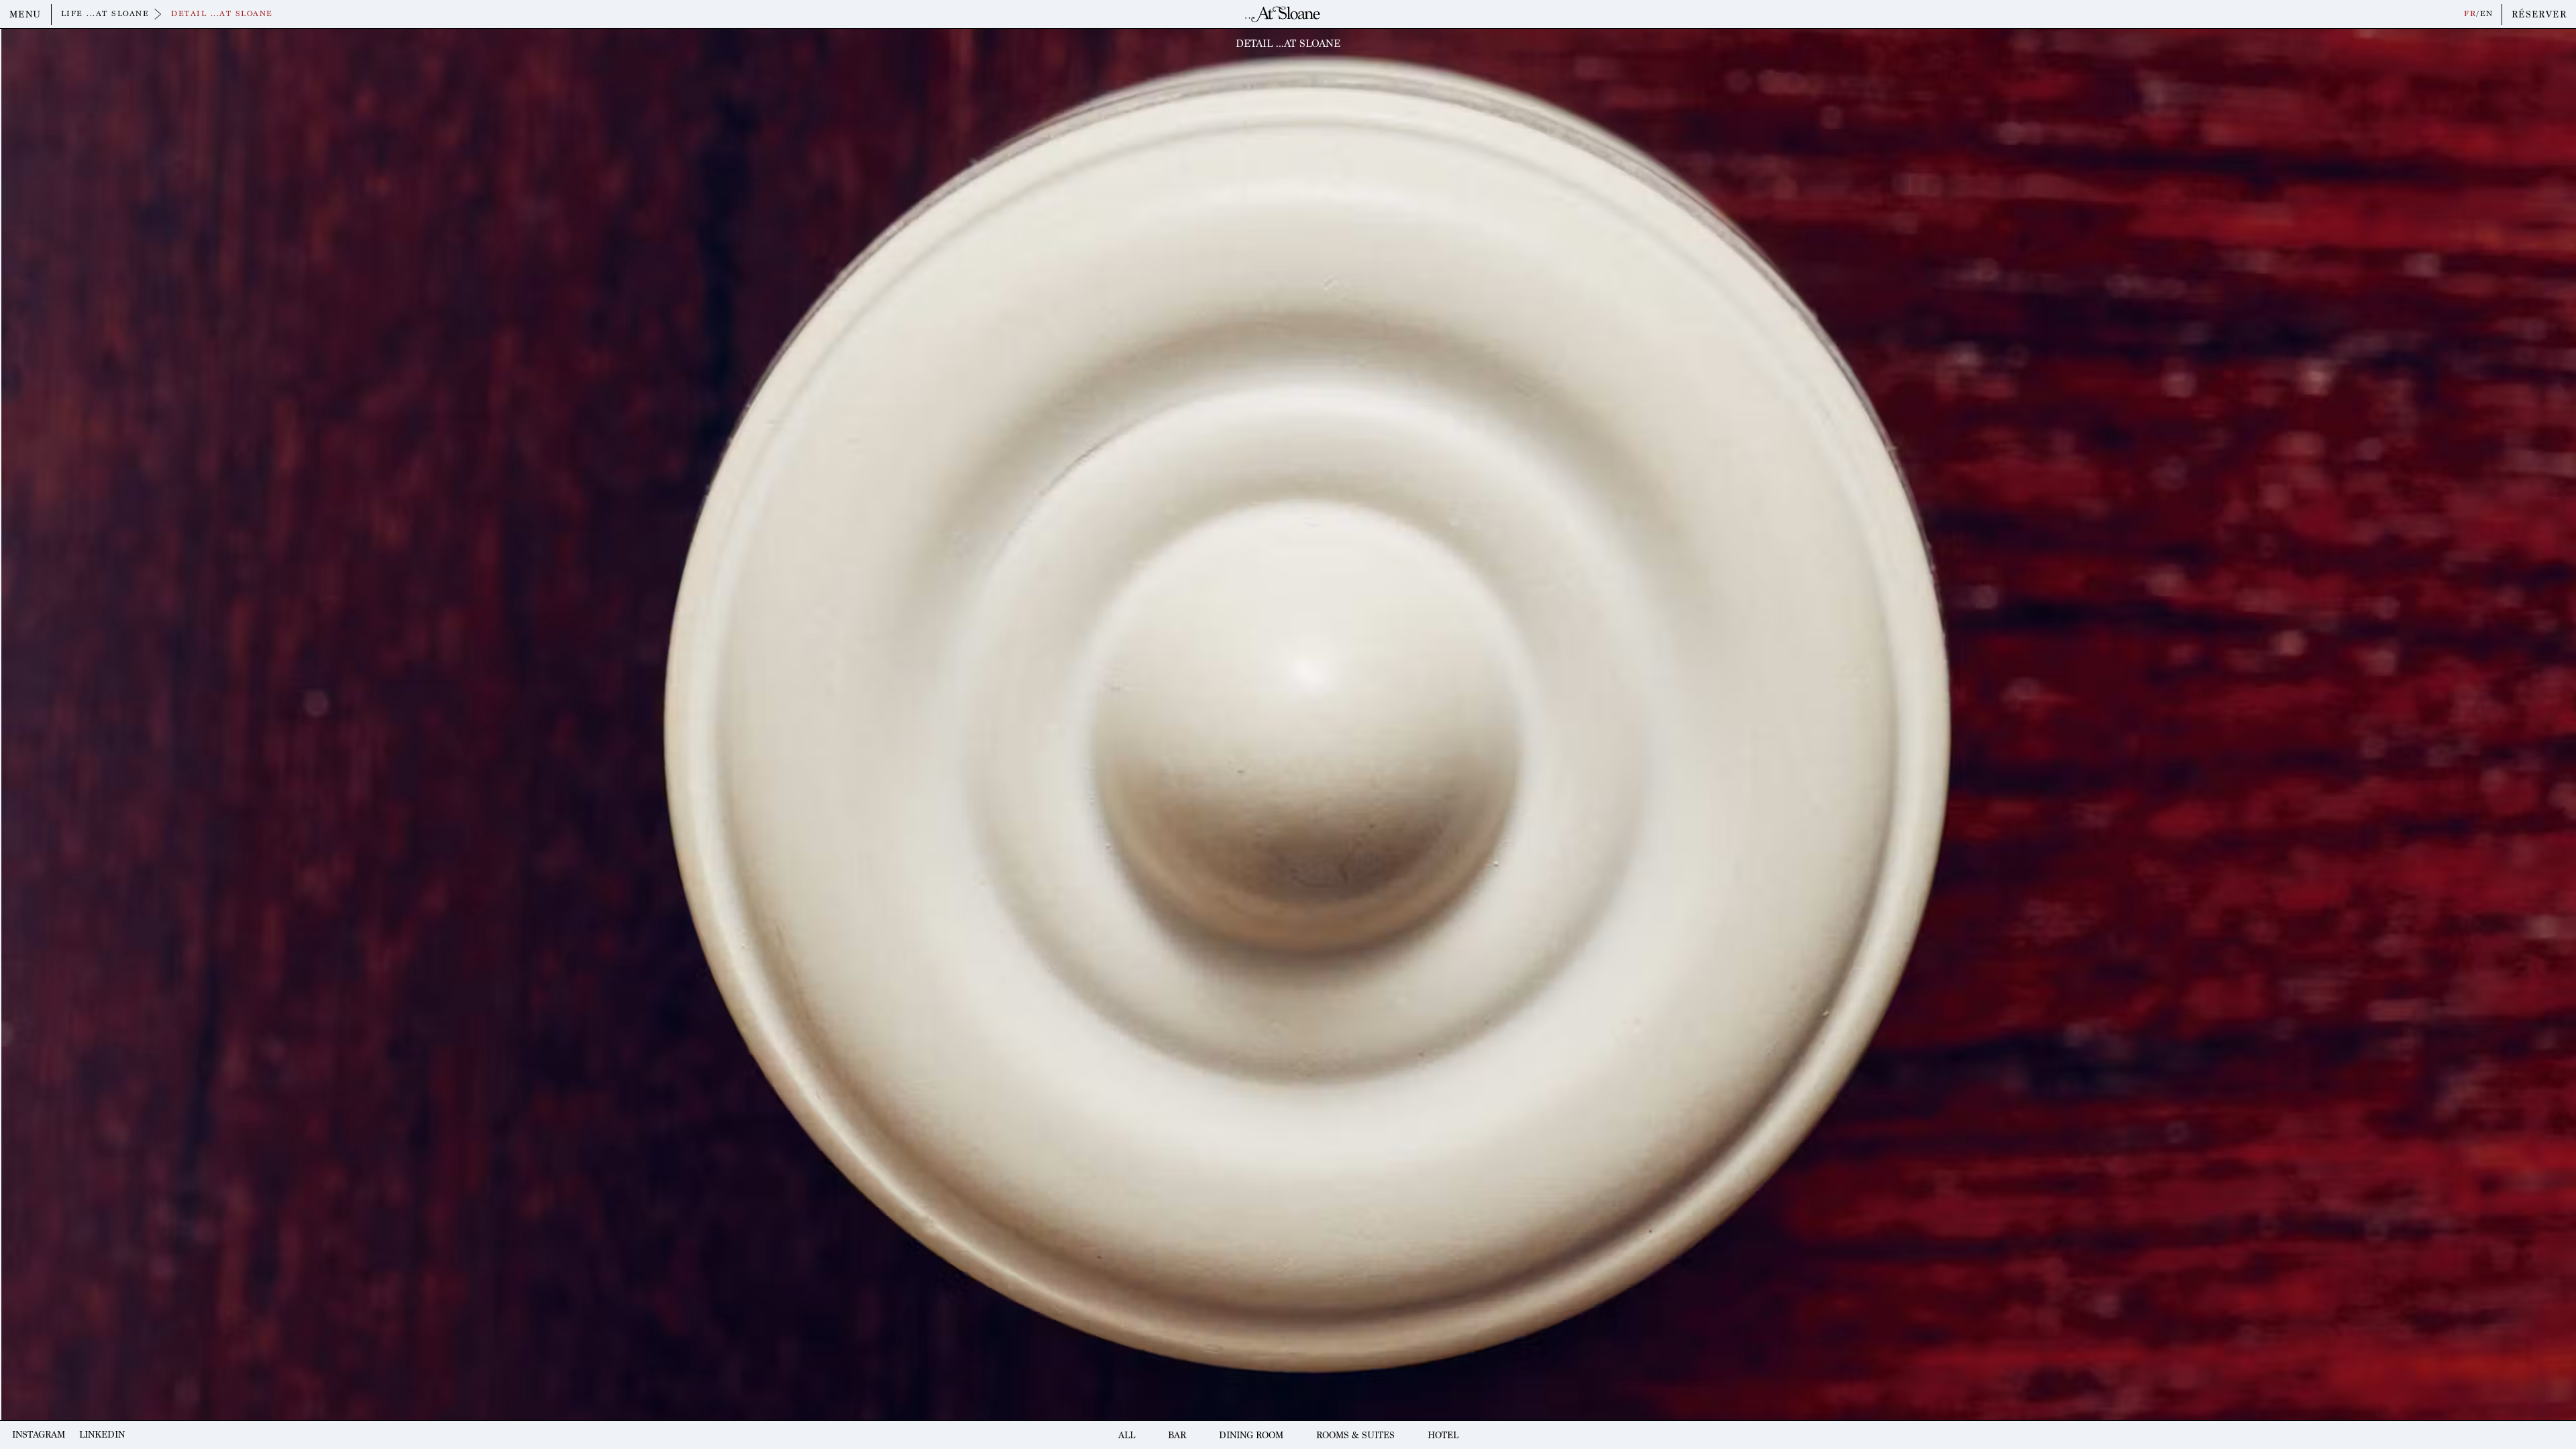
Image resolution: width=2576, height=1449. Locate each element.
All (1127, 1435)
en (2487, 14)
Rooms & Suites (1355, 1435)
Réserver (2539, 14)
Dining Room (1251, 1435)
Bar (1177, 1435)
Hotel (1443, 1435)
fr (2470, 14)
